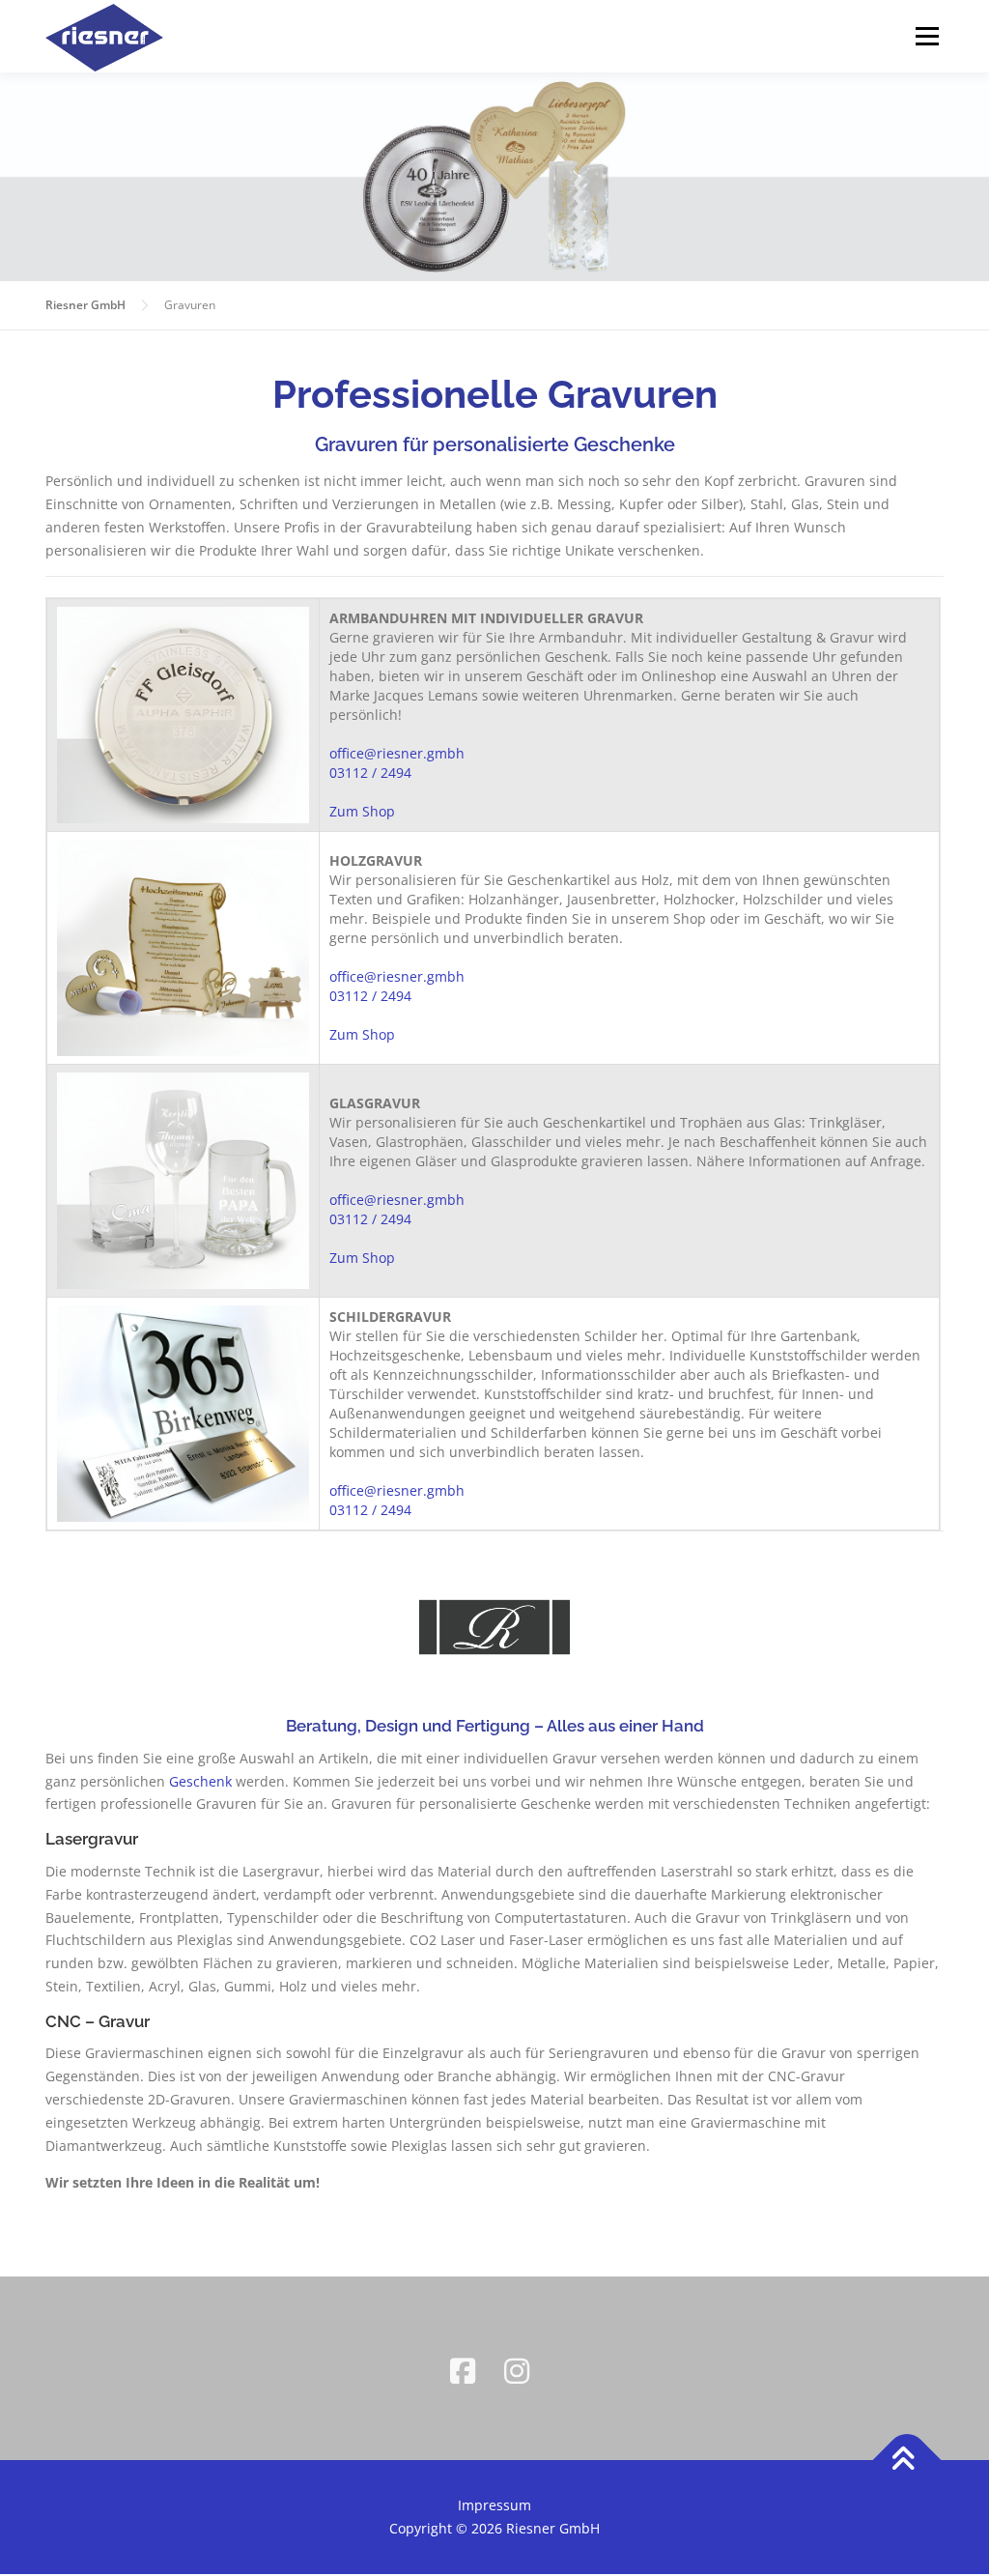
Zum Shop (362, 811)
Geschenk (200, 1781)
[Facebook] (467, 2368)
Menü (927, 36)
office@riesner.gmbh (397, 753)
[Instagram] (522, 2368)
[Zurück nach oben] (907, 2461)
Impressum (494, 2505)
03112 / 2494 (370, 773)
